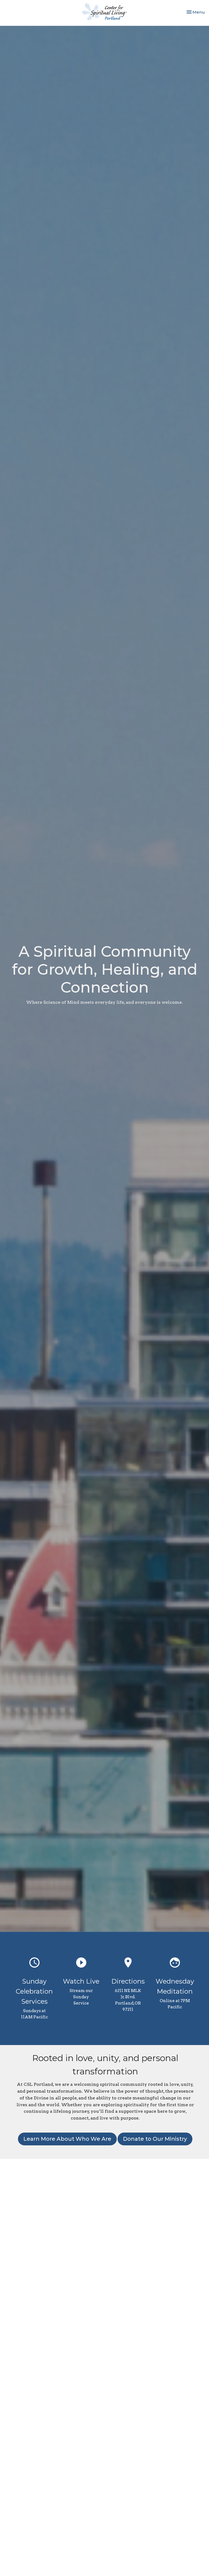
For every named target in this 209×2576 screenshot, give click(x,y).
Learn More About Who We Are (67, 2139)
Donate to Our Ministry (155, 2139)
